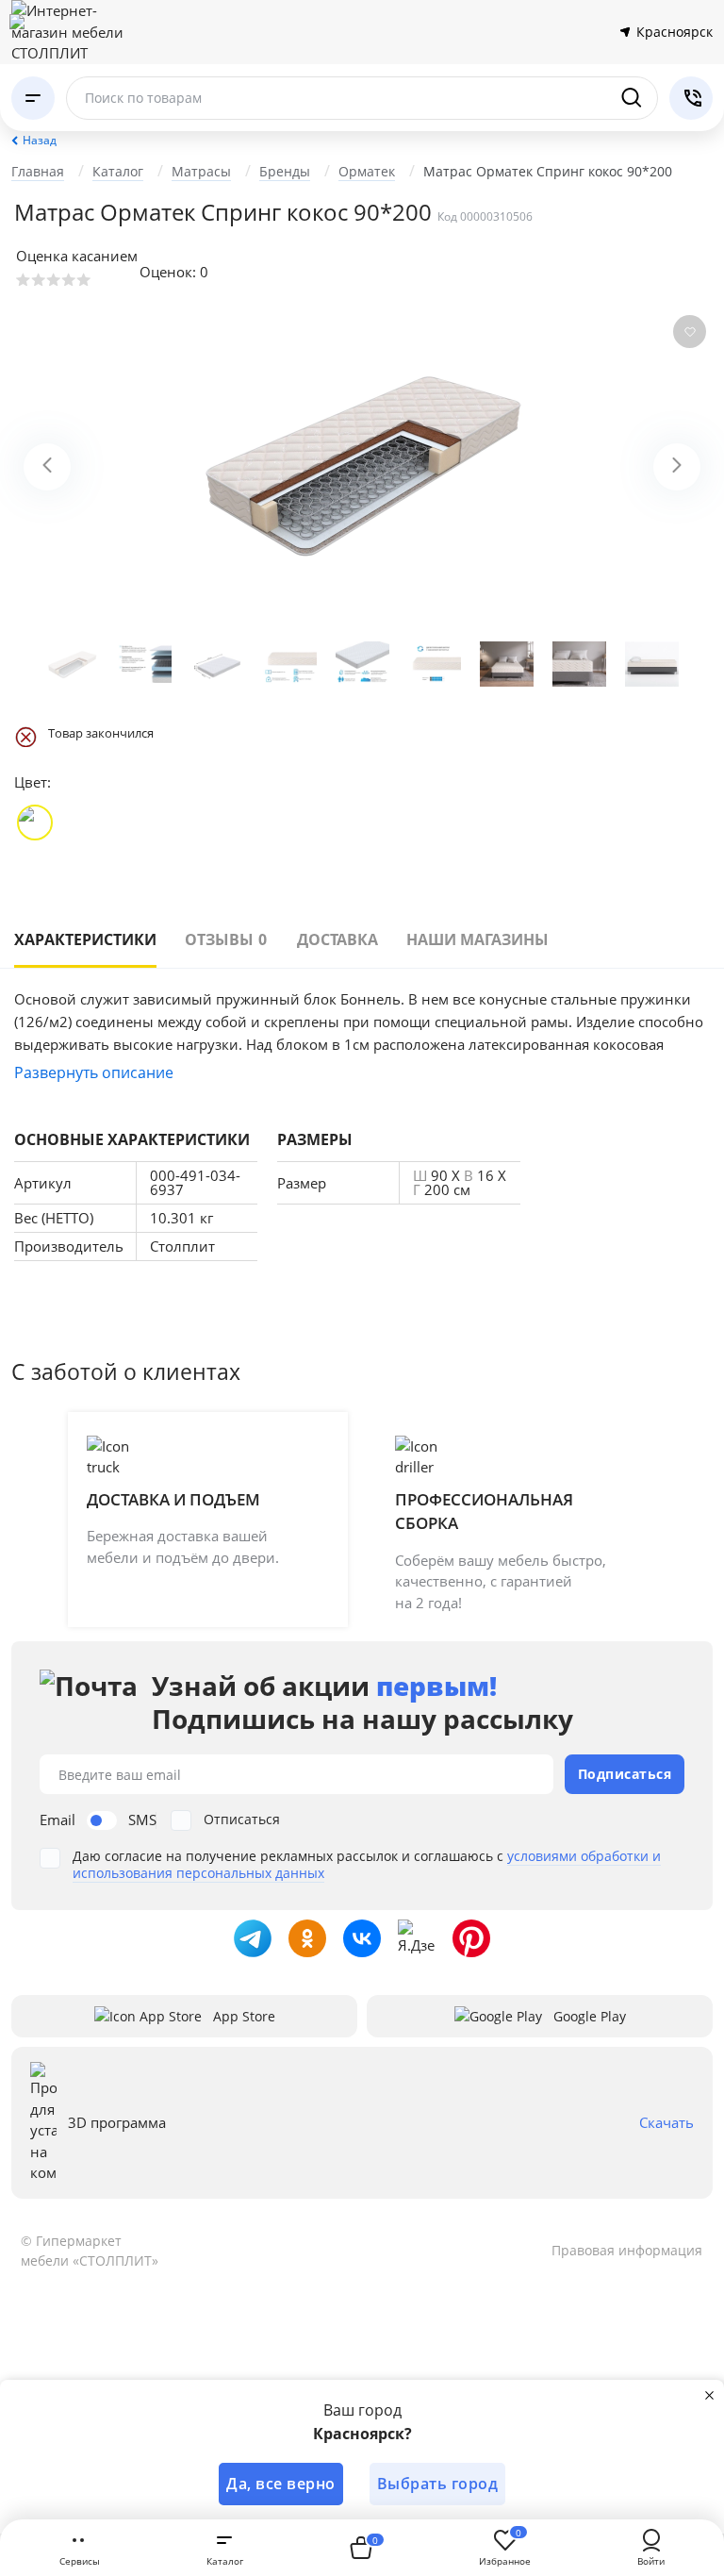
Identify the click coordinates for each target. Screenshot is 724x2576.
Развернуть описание (94, 1072)
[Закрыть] (709, 2395)
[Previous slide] (47, 467)
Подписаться (625, 1774)
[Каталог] (33, 98)
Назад (40, 140)
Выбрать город (438, 2484)
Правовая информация (627, 2250)
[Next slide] (677, 467)
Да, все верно (281, 2484)
